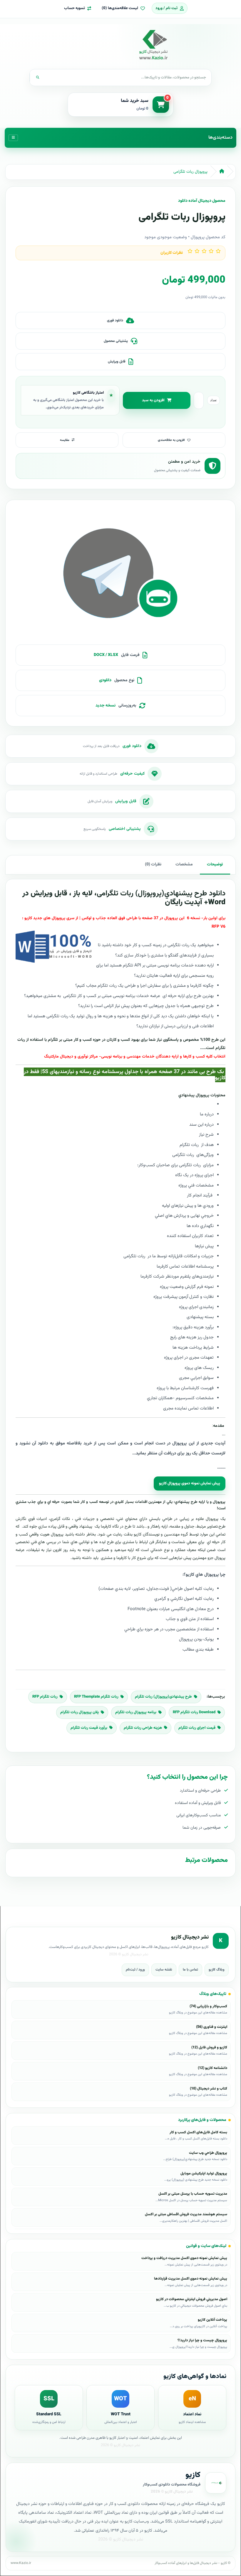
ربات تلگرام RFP (45, 1697)
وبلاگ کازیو (217, 1970)
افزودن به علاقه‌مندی (171, 440)
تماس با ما (190, 1970)
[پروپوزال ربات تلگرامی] (120, 575)
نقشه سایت (164, 1970)
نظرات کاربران (172, 253)
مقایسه (65, 440)
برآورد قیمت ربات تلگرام (89, 1728)
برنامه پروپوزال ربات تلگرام (136, 1712)
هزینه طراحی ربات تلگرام (143, 1728)
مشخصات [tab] (184, 865)
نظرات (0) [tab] (153, 865)
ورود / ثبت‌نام (135, 1970)
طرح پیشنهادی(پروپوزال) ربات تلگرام (163, 1697)
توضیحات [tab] (215, 865)
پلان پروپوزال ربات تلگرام (80, 1712)
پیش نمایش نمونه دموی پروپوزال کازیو (190, 1483)
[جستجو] (38, 78)
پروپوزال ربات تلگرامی (190, 172)
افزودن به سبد (153, 400)
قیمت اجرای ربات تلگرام (197, 1728)
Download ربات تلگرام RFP (194, 1712)
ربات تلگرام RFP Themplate (96, 1697)
